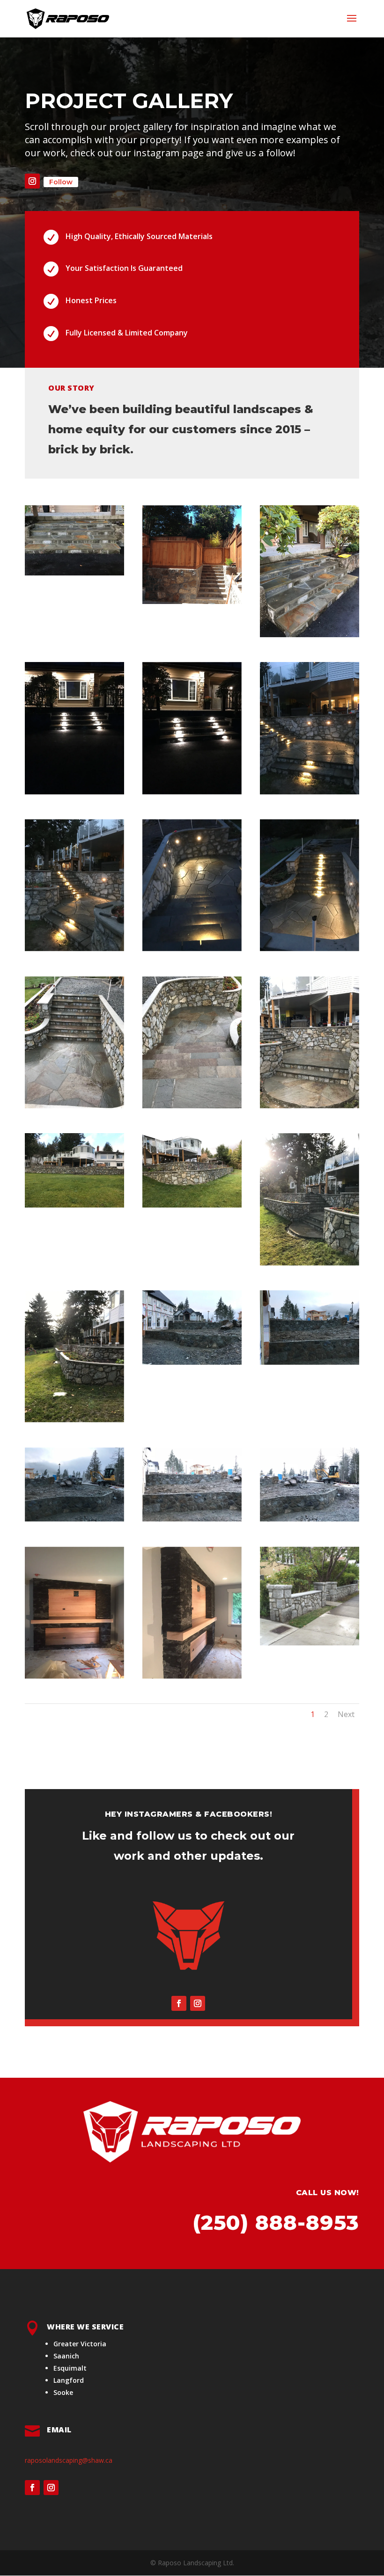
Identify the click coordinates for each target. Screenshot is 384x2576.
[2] (192, 601)
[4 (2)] (74, 792)
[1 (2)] (74, 573)
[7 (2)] (74, 949)
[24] (74, 1676)
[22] (192, 1519)
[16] (74, 1420)
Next (346, 1714)
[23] (310, 1519)
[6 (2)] (310, 792)
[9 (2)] (310, 949)
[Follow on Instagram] (32, 181)
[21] (74, 1519)
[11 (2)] (192, 1106)
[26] (192, 1676)
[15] (310, 1263)
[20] (310, 1362)
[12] (310, 1106)
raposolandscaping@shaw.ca (69, 2460)
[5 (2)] (192, 792)
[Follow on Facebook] (179, 2003)
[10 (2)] (74, 1106)
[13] (74, 1205)
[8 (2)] (192, 949)
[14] (192, 1205)
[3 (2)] (310, 635)
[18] (192, 1362)
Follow (61, 182)
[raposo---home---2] (310, 1643)
